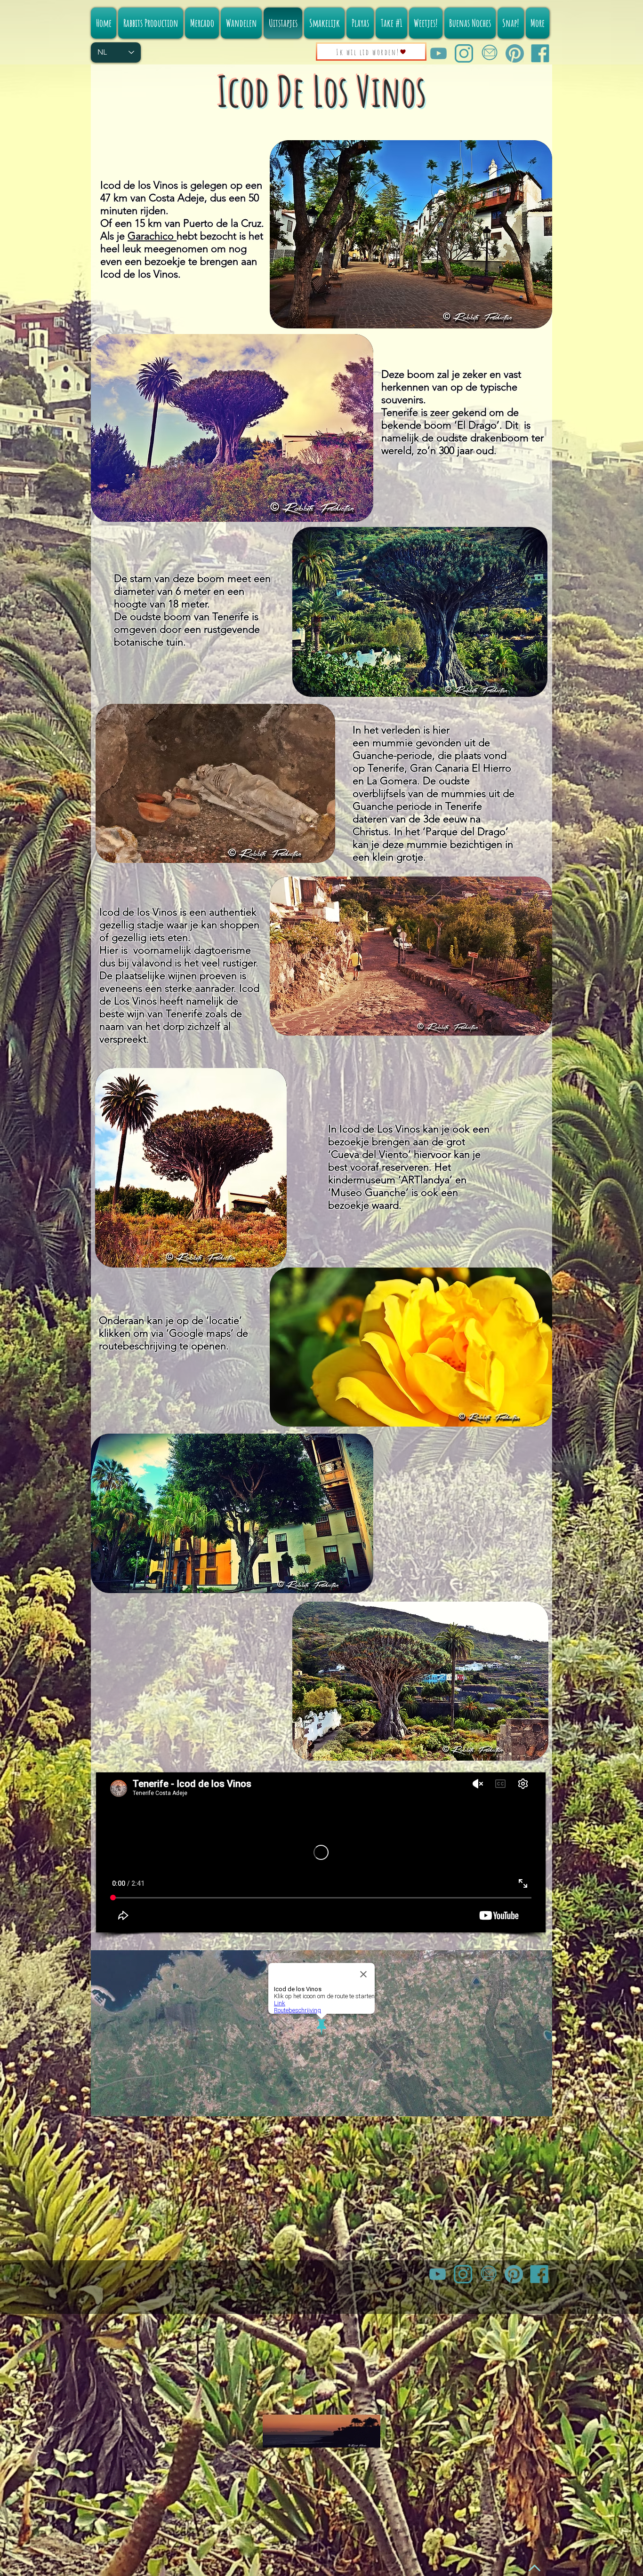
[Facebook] (540, 53)
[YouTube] (438, 53)
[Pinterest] (515, 53)
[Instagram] (464, 53)
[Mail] (489, 53)
